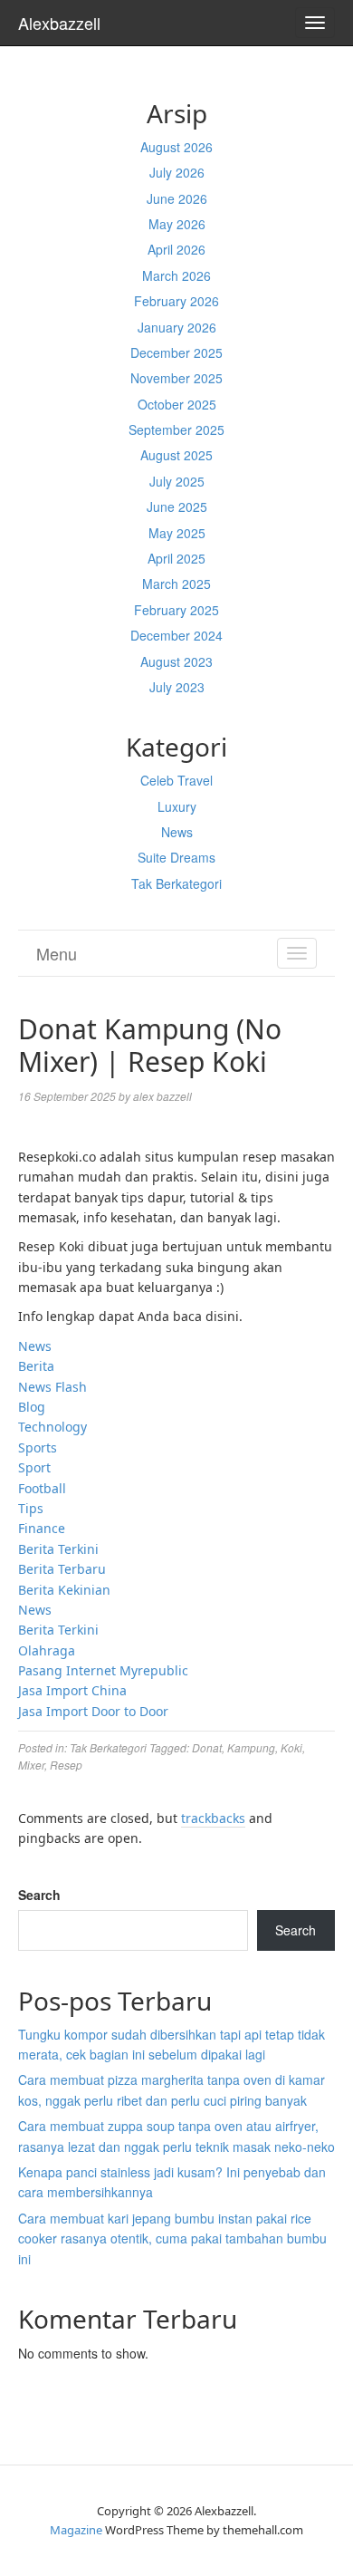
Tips (31, 1508)
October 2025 (177, 404)
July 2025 (177, 481)
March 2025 (176, 584)
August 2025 (176, 455)
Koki (291, 1747)
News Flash (52, 1387)
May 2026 (177, 224)
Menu (57, 953)
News (177, 832)
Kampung (251, 1747)
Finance (42, 1528)
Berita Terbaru (62, 1569)
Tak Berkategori (176, 883)
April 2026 (176, 249)
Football (42, 1488)
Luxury (177, 806)
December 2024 (176, 635)
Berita (36, 1366)
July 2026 (177, 172)
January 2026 (177, 327)
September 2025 (176, 429)
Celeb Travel (176, 780)
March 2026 (176, 275)
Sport (34, 1467)
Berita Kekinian (64, 1590)
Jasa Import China (72, 1690)
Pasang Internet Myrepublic (103, 1670)
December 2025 (176, 352)
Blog (32, 1407)
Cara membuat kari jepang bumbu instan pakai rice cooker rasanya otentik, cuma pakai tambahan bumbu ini (172, 2238)
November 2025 (176, 378)
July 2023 (177, 687)
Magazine (76, 2530)
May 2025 (177, 533)
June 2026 (177, 198)
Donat (207, 1747)
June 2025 (177, 507)
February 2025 (176, 610)
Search (39, 1895)
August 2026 (176, 147)
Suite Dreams (176, 857)
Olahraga (47, 1650)
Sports (38, 1447)
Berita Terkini (58, 1549)
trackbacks (213, 1818)
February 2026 (176, 301)
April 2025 (176, 558)
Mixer (31, 1765)
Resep (66, 1765)
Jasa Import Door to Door (93, 1711)
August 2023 (176, 661)
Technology (52, 1427)
